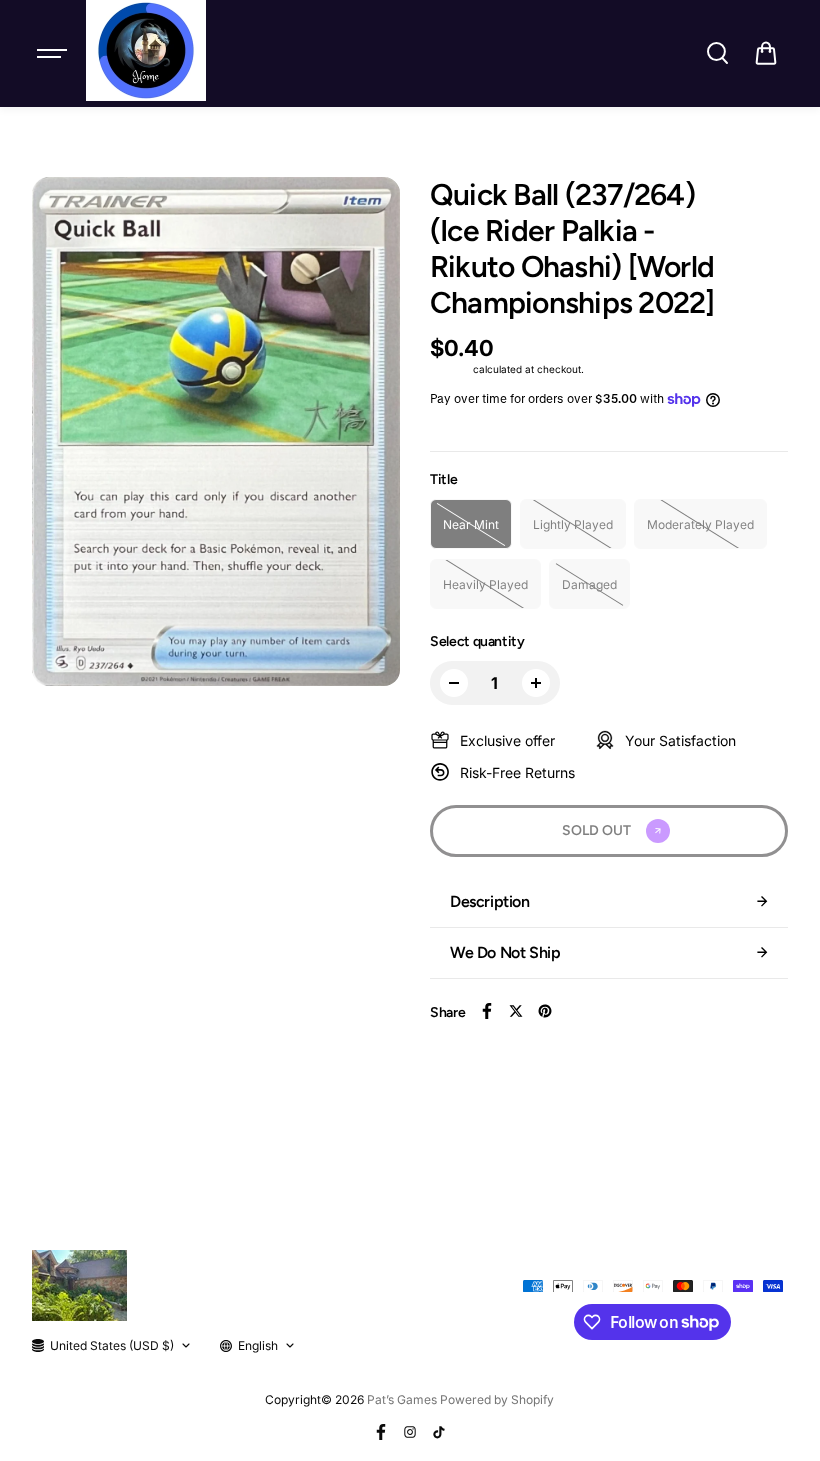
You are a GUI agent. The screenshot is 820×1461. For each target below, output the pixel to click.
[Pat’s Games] (146, 50)
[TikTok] (439, 1432)
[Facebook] (487, 1011)
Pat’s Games (402, 1399)
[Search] (717, 53)
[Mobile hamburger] (54, 53)
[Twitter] (516, 1011)
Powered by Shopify (497, 1399)
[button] (766, 53)
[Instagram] (410, 1432)
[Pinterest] (545, 1011)
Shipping (450, 369)
